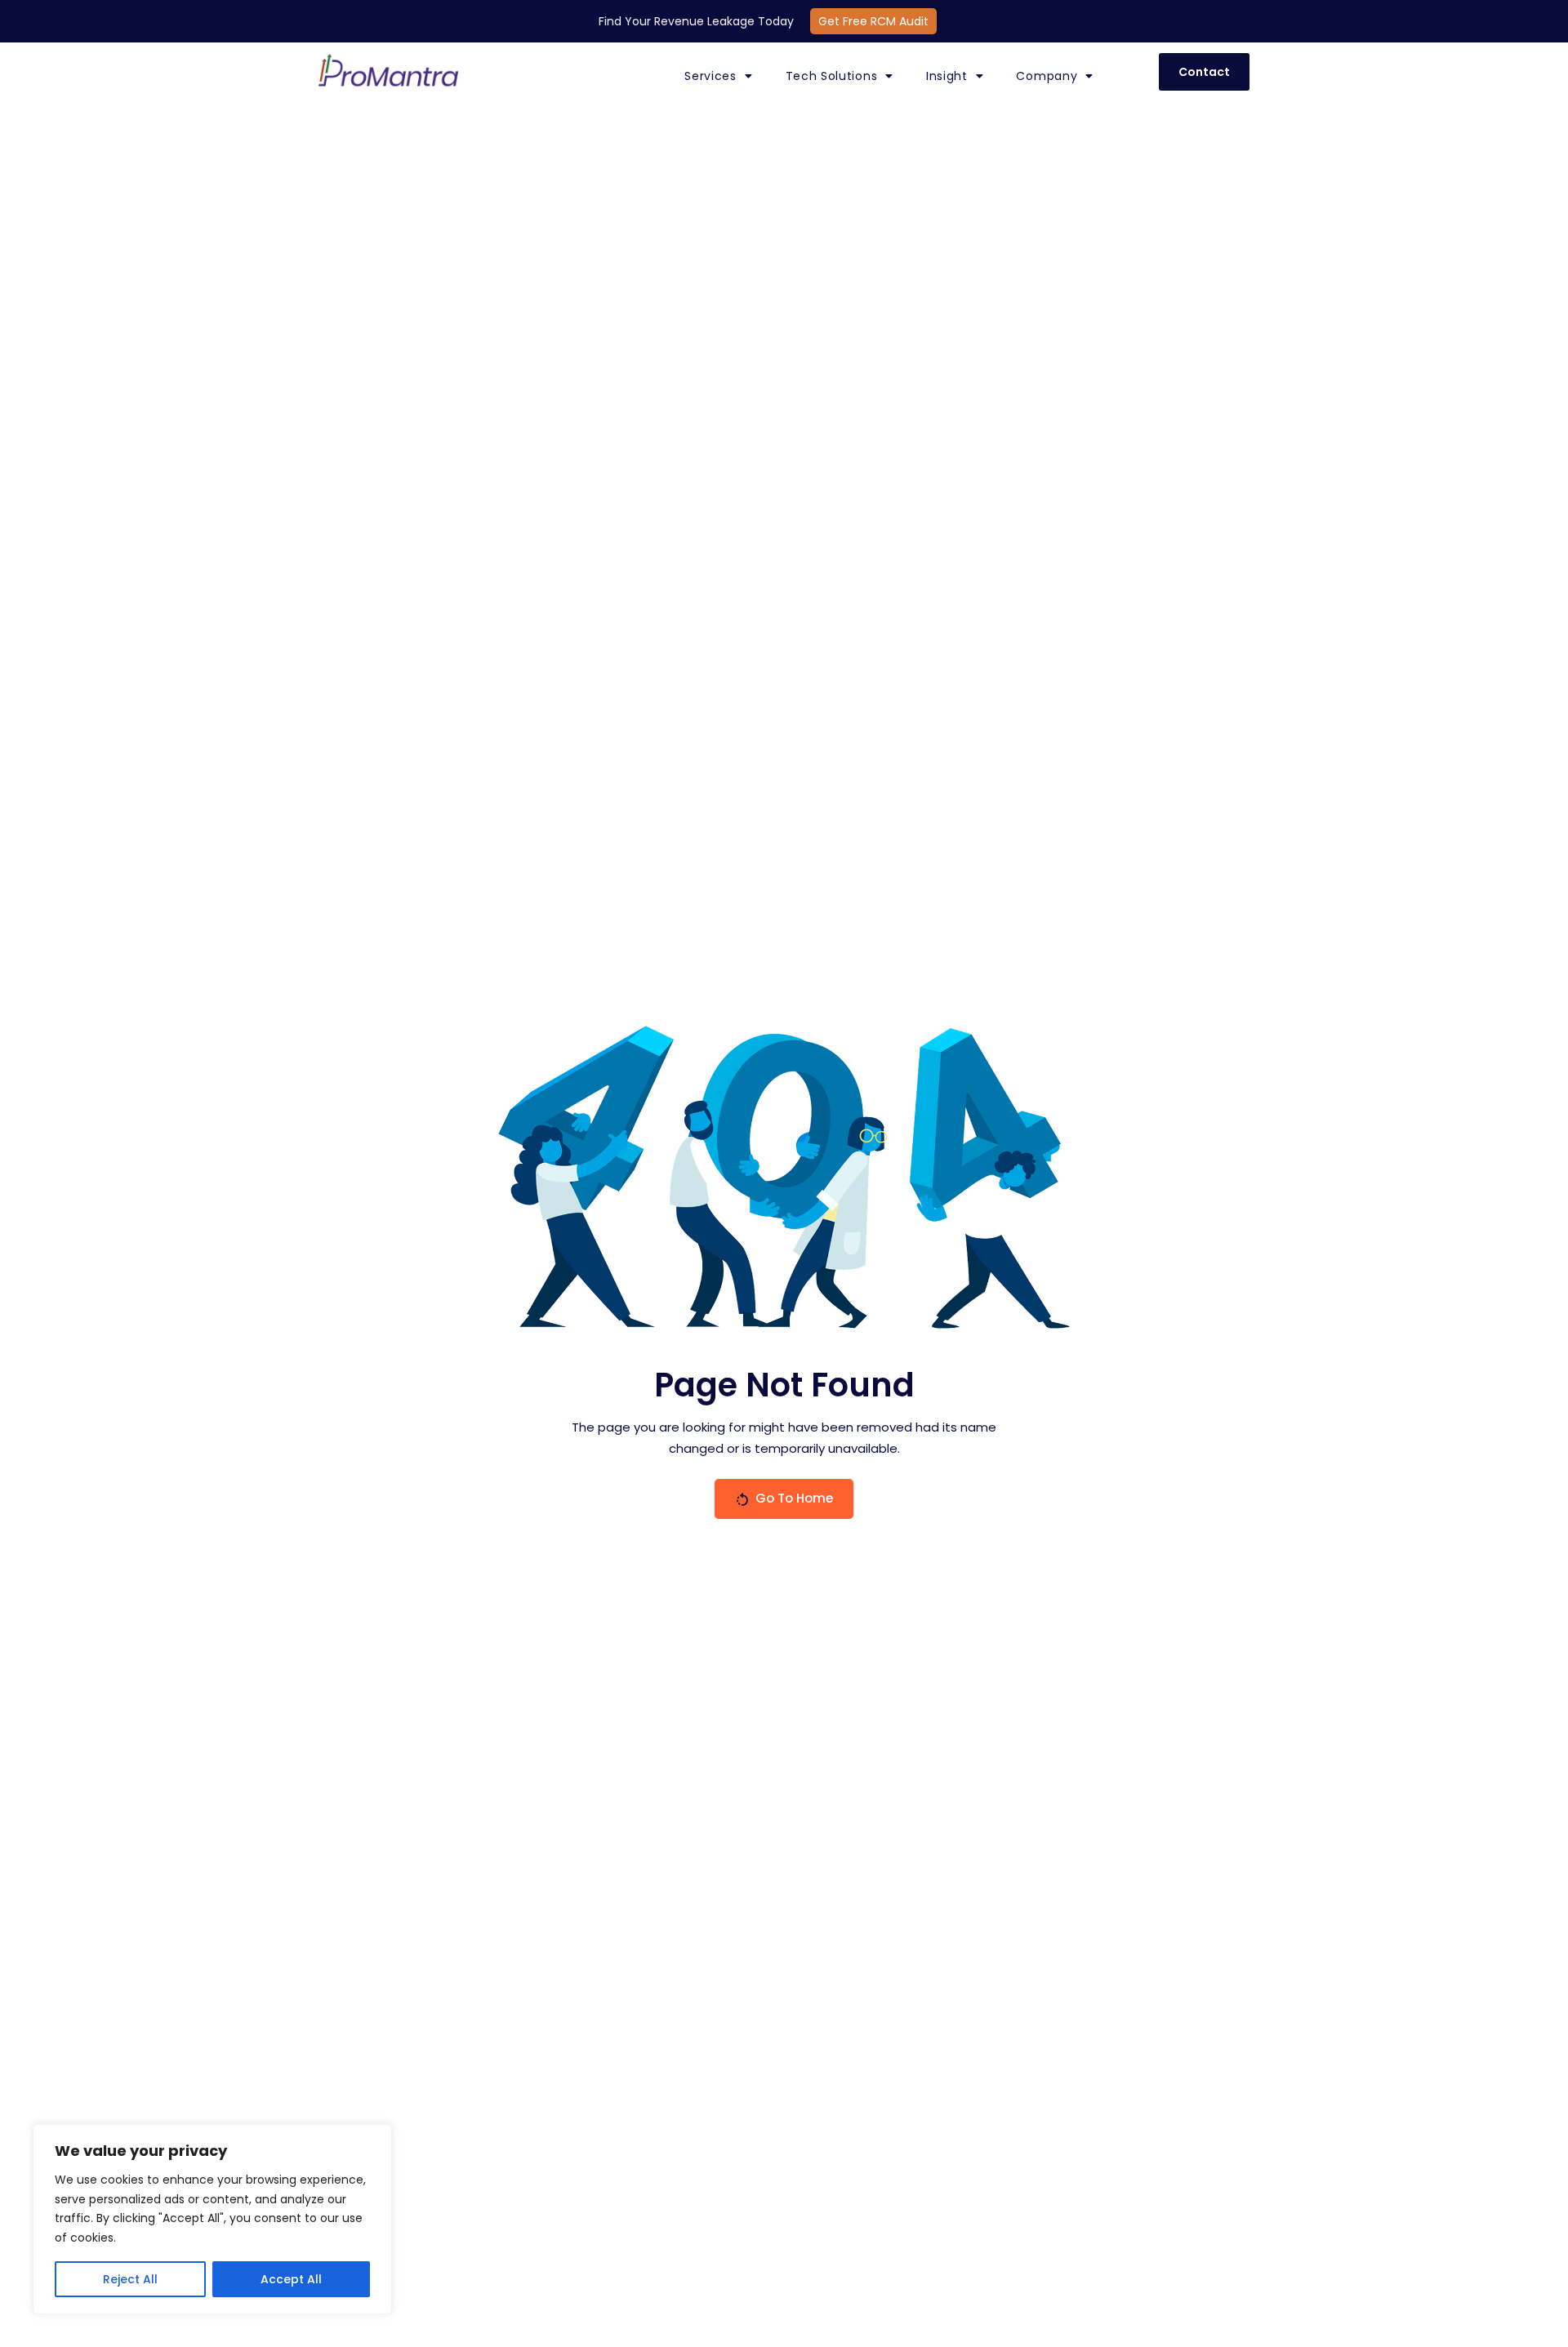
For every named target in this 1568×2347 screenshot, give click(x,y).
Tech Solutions (832, 76)
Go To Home (794, 1498)
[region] (212, 2219)
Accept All (291, 2279)
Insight (947, 76)
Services (710, 76)
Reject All (130, 2279)
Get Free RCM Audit (873, 21)
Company (1047, 76)
